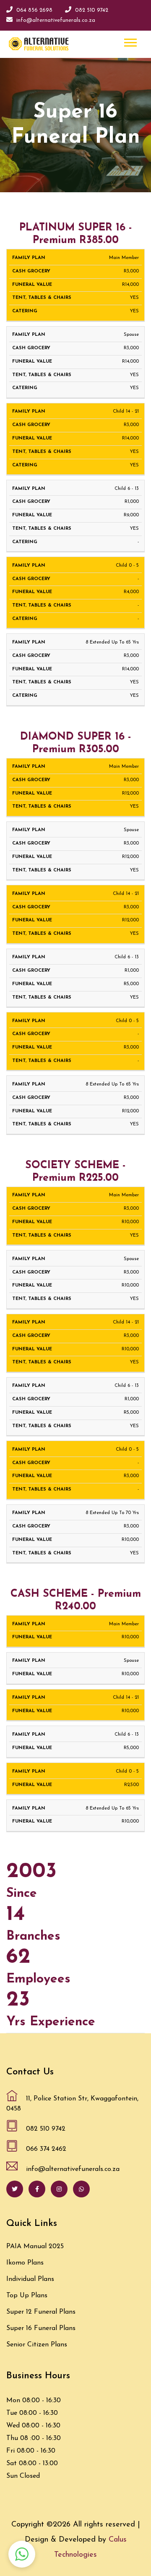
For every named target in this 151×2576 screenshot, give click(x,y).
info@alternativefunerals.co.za (56, 20)
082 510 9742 (92, 10)
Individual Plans (30, 2279)
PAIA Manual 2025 (35, 2246)
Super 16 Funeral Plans (41, 2328)
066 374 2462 (46, 2149)
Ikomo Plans (25, 2263)
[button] (130, 41)
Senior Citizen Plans (37, 2345)
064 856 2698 (34, 10)
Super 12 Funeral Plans (41, 2312)
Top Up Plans (27, 2296)
